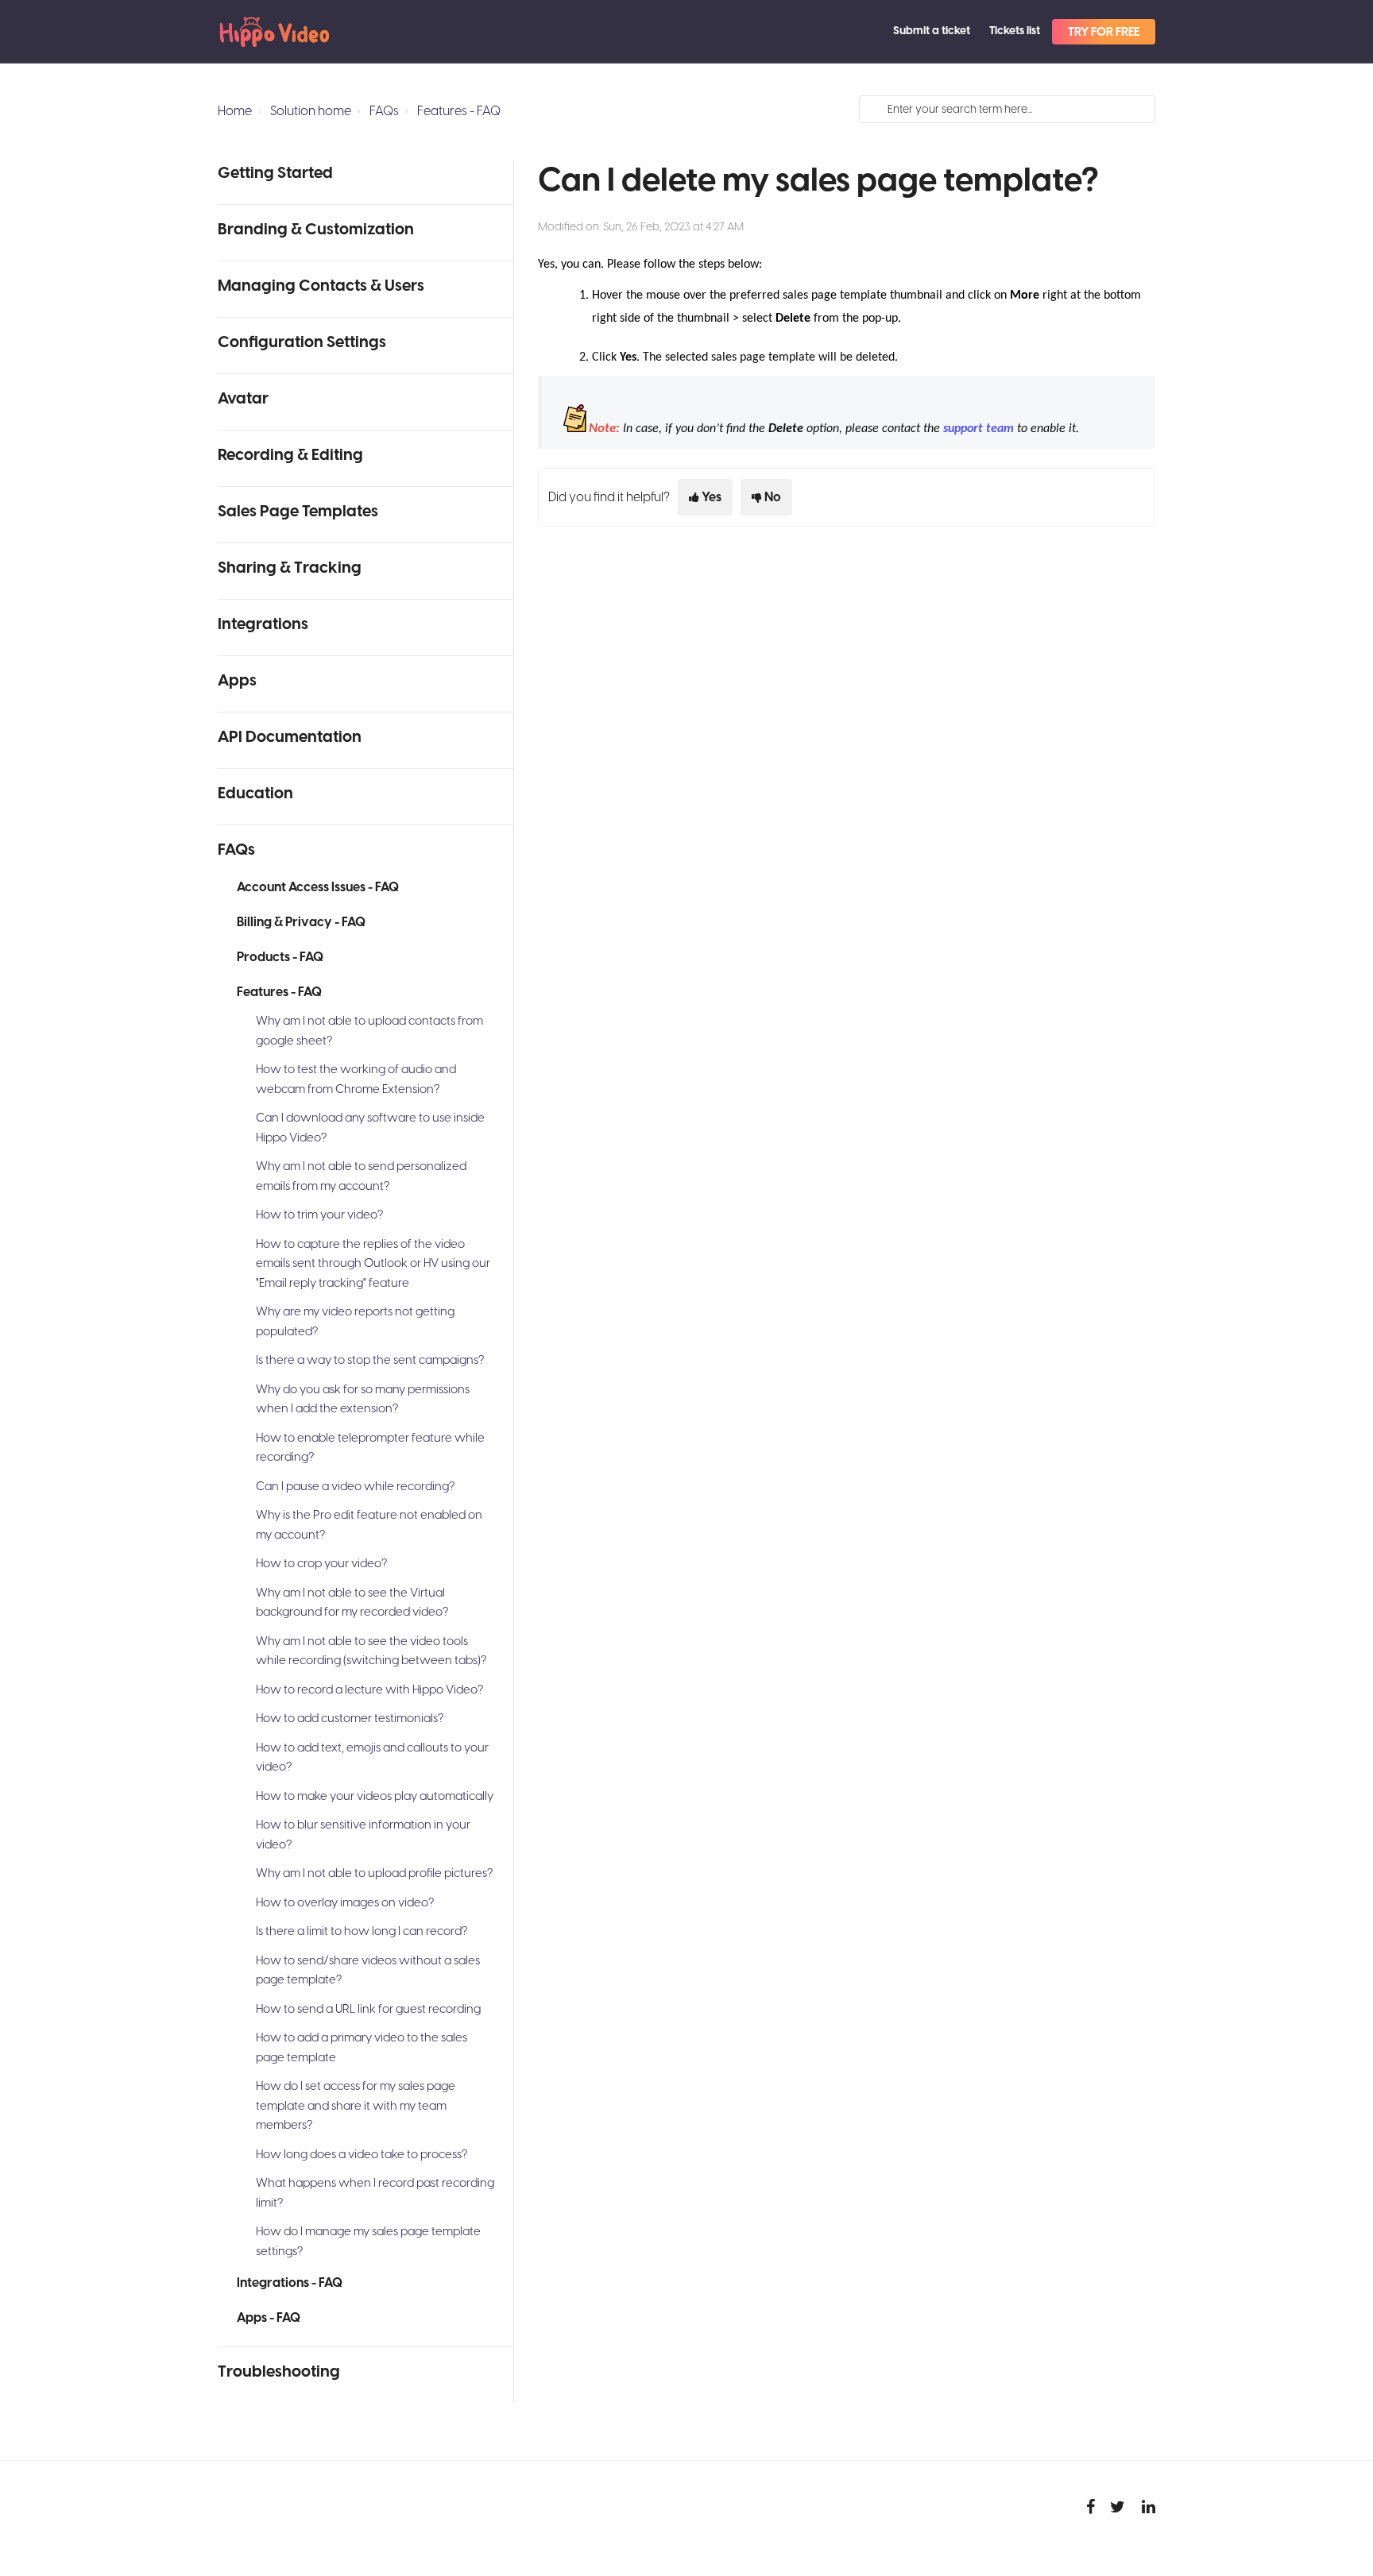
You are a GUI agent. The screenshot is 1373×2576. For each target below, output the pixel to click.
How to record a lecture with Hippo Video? (369, 1690)
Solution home (311, 111)
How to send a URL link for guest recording (368, 2009)
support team (979, 429)
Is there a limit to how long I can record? (362, 1931)
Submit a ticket (932, 31)
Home (235, 111)
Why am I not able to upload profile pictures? (374, 1873)
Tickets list (1015, 31)
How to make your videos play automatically (375, 1796)
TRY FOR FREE (1104, 32)
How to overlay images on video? (345, 1903)
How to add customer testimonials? (350, 1719)
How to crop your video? (321, 1564)
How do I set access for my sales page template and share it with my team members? (356, 2106)
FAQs (384, 111)
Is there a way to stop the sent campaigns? (370, 1360)
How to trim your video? (319, 1215)
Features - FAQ (459, 111)
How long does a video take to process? (362, 2155)
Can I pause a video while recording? (355, 1487)
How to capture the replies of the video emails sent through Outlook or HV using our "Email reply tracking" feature (373, 1264)
